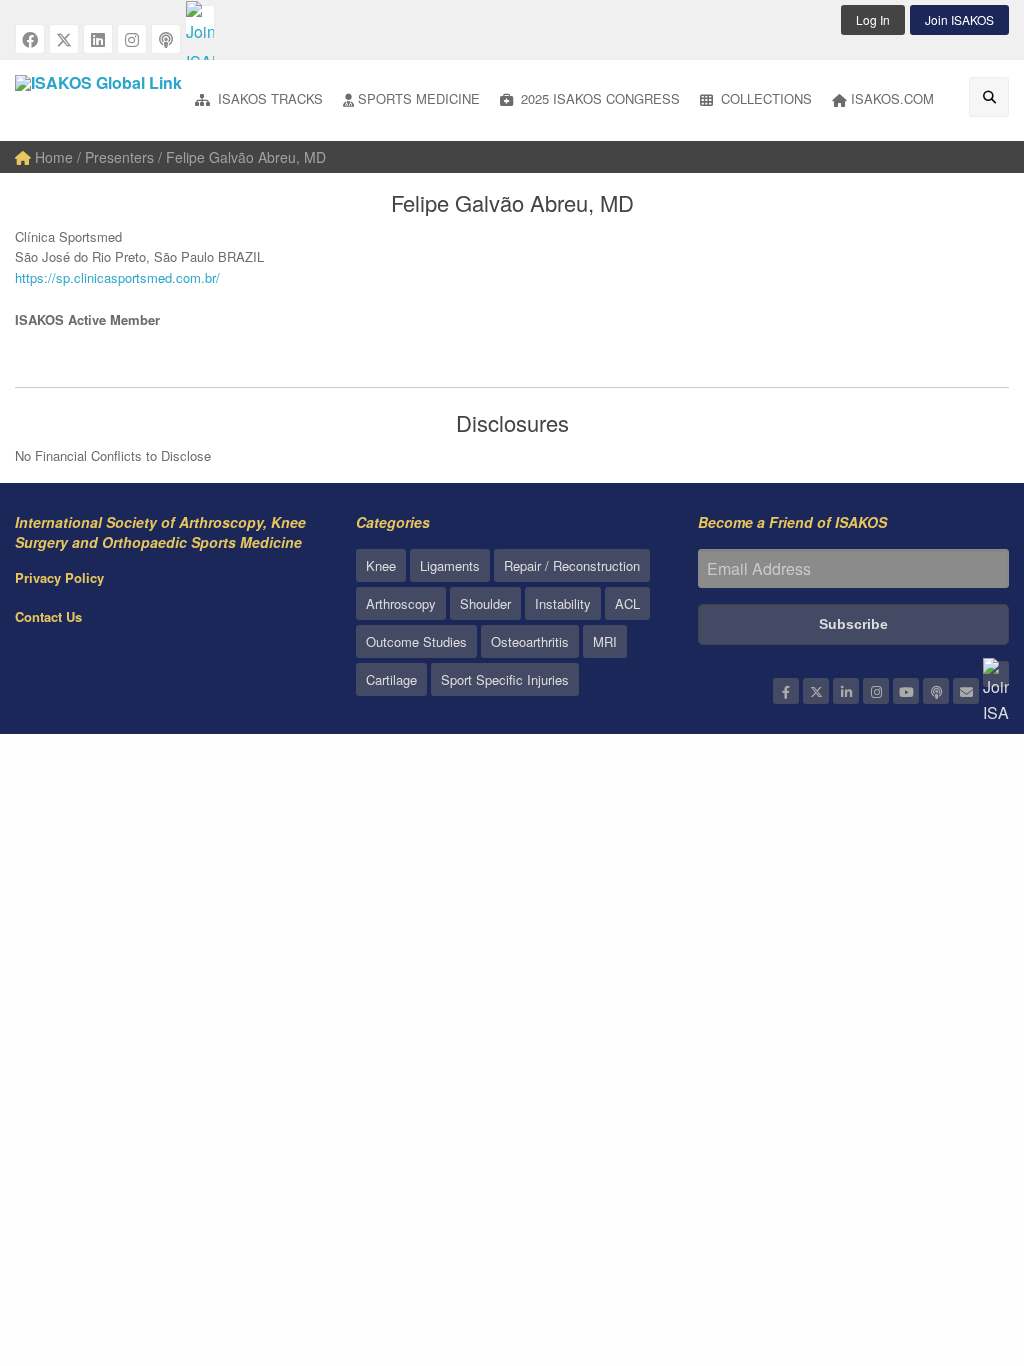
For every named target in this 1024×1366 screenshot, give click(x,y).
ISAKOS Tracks (268, 98)
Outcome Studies (416, 641)
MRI (605, 641)
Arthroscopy (401, 603)
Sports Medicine (419, 98)
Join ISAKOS (959, 19)
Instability (563, 603)
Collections (764, 98)
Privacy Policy (59, 577)
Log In (873, 19)
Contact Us (48, 616)
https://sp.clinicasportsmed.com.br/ (117, 277)
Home (52, 157)
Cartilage (391, 679)
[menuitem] (259, 100)
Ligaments (450, 565)
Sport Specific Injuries (505, 679)
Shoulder (485, 603)
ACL (627, 603)
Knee (381, 565)
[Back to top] (959, 1241)
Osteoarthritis (530, 641)
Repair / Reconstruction (572, 565)
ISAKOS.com (892, 98)
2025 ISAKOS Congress (598, 98)
